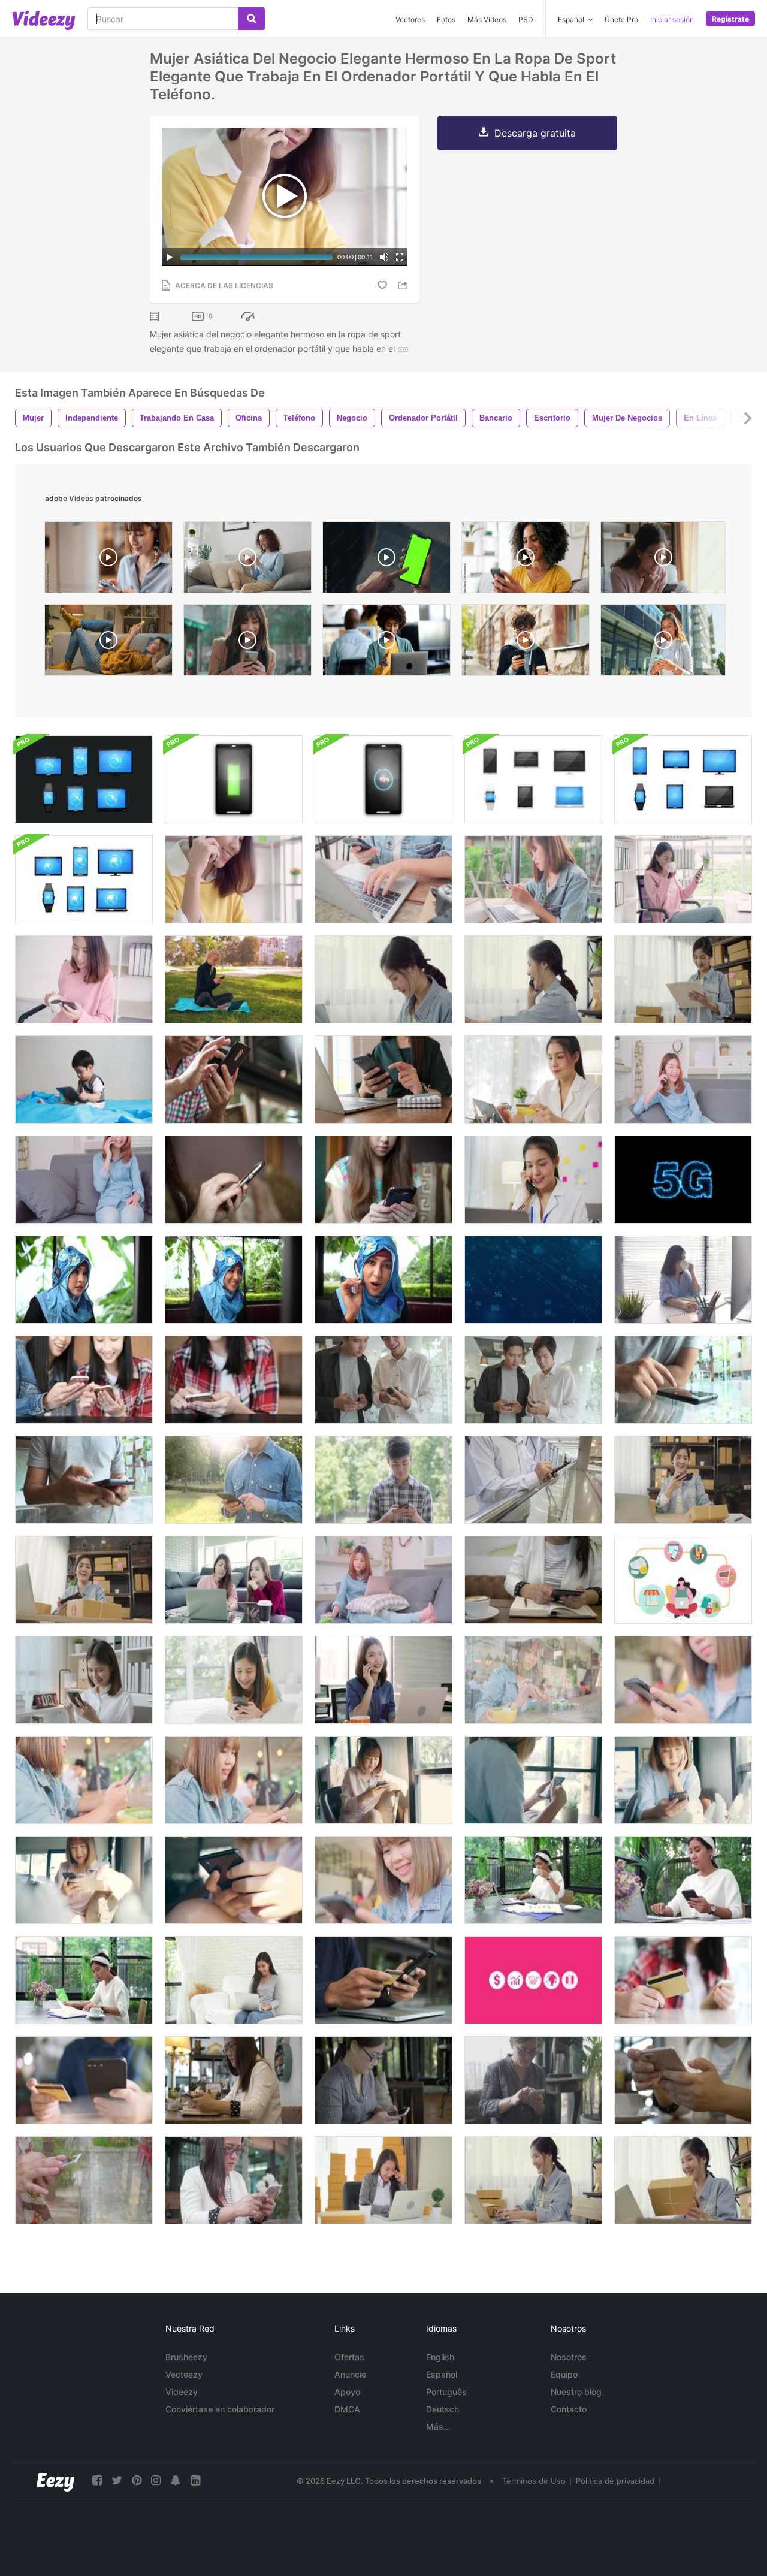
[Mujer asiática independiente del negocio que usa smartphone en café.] (383, 1880)
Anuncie (350, 2374)
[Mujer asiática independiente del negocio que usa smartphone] (84, 1880)
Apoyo (347, 2392)
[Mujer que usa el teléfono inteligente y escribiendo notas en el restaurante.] (234, 2080)
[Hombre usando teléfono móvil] (533, 1480)
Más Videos (487, 19)
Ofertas (349, 2357)
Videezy (182, 2392)
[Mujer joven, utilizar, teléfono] (234, 1180)
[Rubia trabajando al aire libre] (234, 979)
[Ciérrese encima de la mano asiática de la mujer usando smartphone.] (683, 2080)
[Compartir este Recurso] (404, 286)
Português (446, 2392)
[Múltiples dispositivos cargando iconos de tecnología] (234, 779)
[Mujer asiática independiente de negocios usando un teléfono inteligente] (533, 1780)
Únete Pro (621, 19)
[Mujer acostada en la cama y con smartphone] (234, 1680)
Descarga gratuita (535, 133)
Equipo (564, 2374)
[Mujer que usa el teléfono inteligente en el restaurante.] (533, 2080)
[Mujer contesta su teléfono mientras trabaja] (383, 1680)
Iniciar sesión (672, 19)
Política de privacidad (615, 2481)
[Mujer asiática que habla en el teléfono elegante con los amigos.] (84, 1180)
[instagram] (156, 2480)
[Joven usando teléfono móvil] (683, 1380)
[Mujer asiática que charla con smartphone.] (234, 2180)
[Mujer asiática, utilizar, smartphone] (234, 1780)
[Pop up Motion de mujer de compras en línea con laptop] (683, 1580)
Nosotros (569, 2357)
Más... (438, 2426)
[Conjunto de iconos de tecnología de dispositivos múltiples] (533, 779)
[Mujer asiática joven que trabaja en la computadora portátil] (533, 1880)
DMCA (347, 2409)
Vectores (410, 19)
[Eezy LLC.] (55, 2480)
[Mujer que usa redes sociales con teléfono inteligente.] (383, 2080)
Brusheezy (186, 2357)
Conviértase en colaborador (220, 2409)
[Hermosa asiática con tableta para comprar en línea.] (533, 1079)
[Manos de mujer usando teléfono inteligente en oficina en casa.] (533, 1580)
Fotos (446, 19)
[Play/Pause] (170, 257)
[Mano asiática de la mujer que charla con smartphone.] (84, 2180)
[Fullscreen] (400, 257)
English (440, 2357)
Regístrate (730, 19)
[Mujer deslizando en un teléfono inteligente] (84, 1680)
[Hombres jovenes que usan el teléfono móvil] (383, 1380)
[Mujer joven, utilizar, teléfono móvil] (234, 1380)
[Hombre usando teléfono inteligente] (234, 1480)
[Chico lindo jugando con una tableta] (84, 1079)
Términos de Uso (534, 2481)
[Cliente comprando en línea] (683, 1980)
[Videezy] (44, 20)
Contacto (569, 2409)
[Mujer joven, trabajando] (383, 1079)
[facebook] (97, 2480)
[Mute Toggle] (384, 257)
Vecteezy (184, 2374)
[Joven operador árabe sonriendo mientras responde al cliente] (234, 1280)
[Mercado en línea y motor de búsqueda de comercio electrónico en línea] (533, 1980)
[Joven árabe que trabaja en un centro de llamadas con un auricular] (383, 1280)
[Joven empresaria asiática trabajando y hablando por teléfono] (383, 2180)
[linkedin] (195, 2480)
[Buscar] (251, 19)
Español (442, 2374)
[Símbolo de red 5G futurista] (683, 1180)
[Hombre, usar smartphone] (234, 1079)
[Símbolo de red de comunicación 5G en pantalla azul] (533, 1280)
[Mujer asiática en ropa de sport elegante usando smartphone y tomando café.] (84, 979)
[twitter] (117, 2480)
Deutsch (443, 2409)
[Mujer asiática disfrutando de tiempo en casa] (234, 1980)
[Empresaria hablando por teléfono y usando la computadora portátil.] (533, 1180)
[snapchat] (176, 2480)
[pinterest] (137, 2480)
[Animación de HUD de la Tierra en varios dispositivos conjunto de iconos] (84, 779)
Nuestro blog (576, 2392)
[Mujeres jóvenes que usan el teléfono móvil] (84, 1380)
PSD (526, 19)
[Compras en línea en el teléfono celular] (383, 1980)
